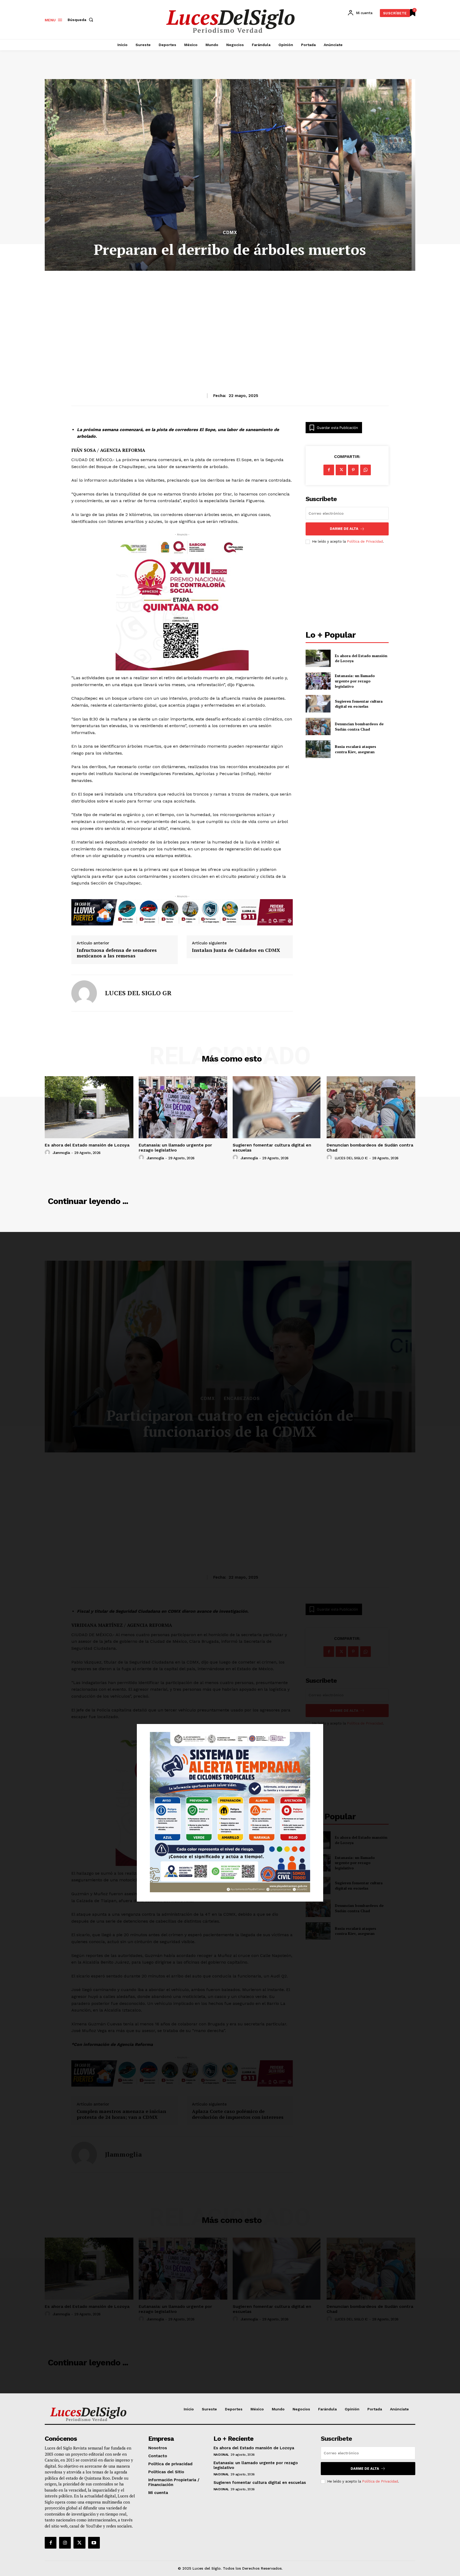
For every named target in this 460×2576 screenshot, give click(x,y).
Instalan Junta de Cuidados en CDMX (236, 950)
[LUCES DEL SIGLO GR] (84, 993)
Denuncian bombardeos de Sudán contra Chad (359, 726)
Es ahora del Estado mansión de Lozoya (87, 1145)
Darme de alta (344, 529)
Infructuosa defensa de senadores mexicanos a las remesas (117, 953)
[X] (341, 470)
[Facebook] (329, 470)
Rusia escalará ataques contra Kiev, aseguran (356, 749)
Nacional (221, 2455)
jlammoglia (61, 1153)
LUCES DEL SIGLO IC (351, 1158)
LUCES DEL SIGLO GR (138, 993)
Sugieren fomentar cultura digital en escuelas (359, 704)
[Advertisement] (230, 319)
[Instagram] (65, 2543)
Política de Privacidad (365, 541)
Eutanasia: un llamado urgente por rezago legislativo (355, 681)
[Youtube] (94, 2543)
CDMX (230, 233)
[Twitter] (79, 2543)
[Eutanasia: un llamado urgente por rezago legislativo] (318, 681)
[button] (81, 20)
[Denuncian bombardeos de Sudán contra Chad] (318, 726)
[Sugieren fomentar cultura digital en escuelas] (318, 704)
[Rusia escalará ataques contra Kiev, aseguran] (318, 749)
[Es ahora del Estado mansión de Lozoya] (318, 658)
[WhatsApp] (365, 470)
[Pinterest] (353, 470)
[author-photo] (48, 1153)
